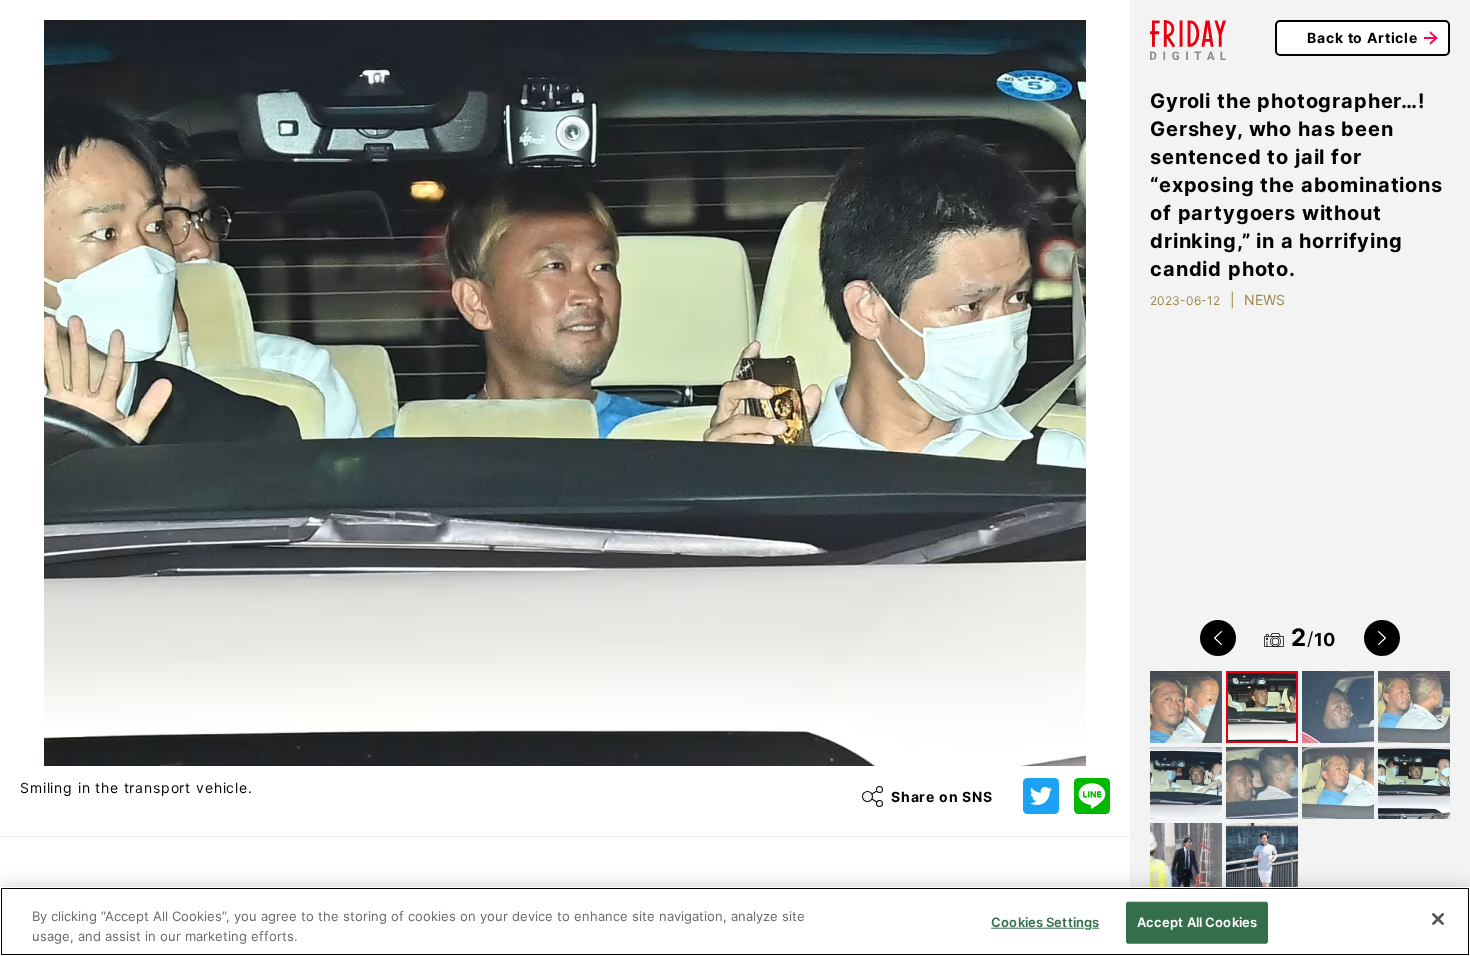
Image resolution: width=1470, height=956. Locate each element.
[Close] (1438, 919)
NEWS (1264, 299)
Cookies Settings (1045, 922)
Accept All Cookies (1197, 922)
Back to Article (1362, 37)
